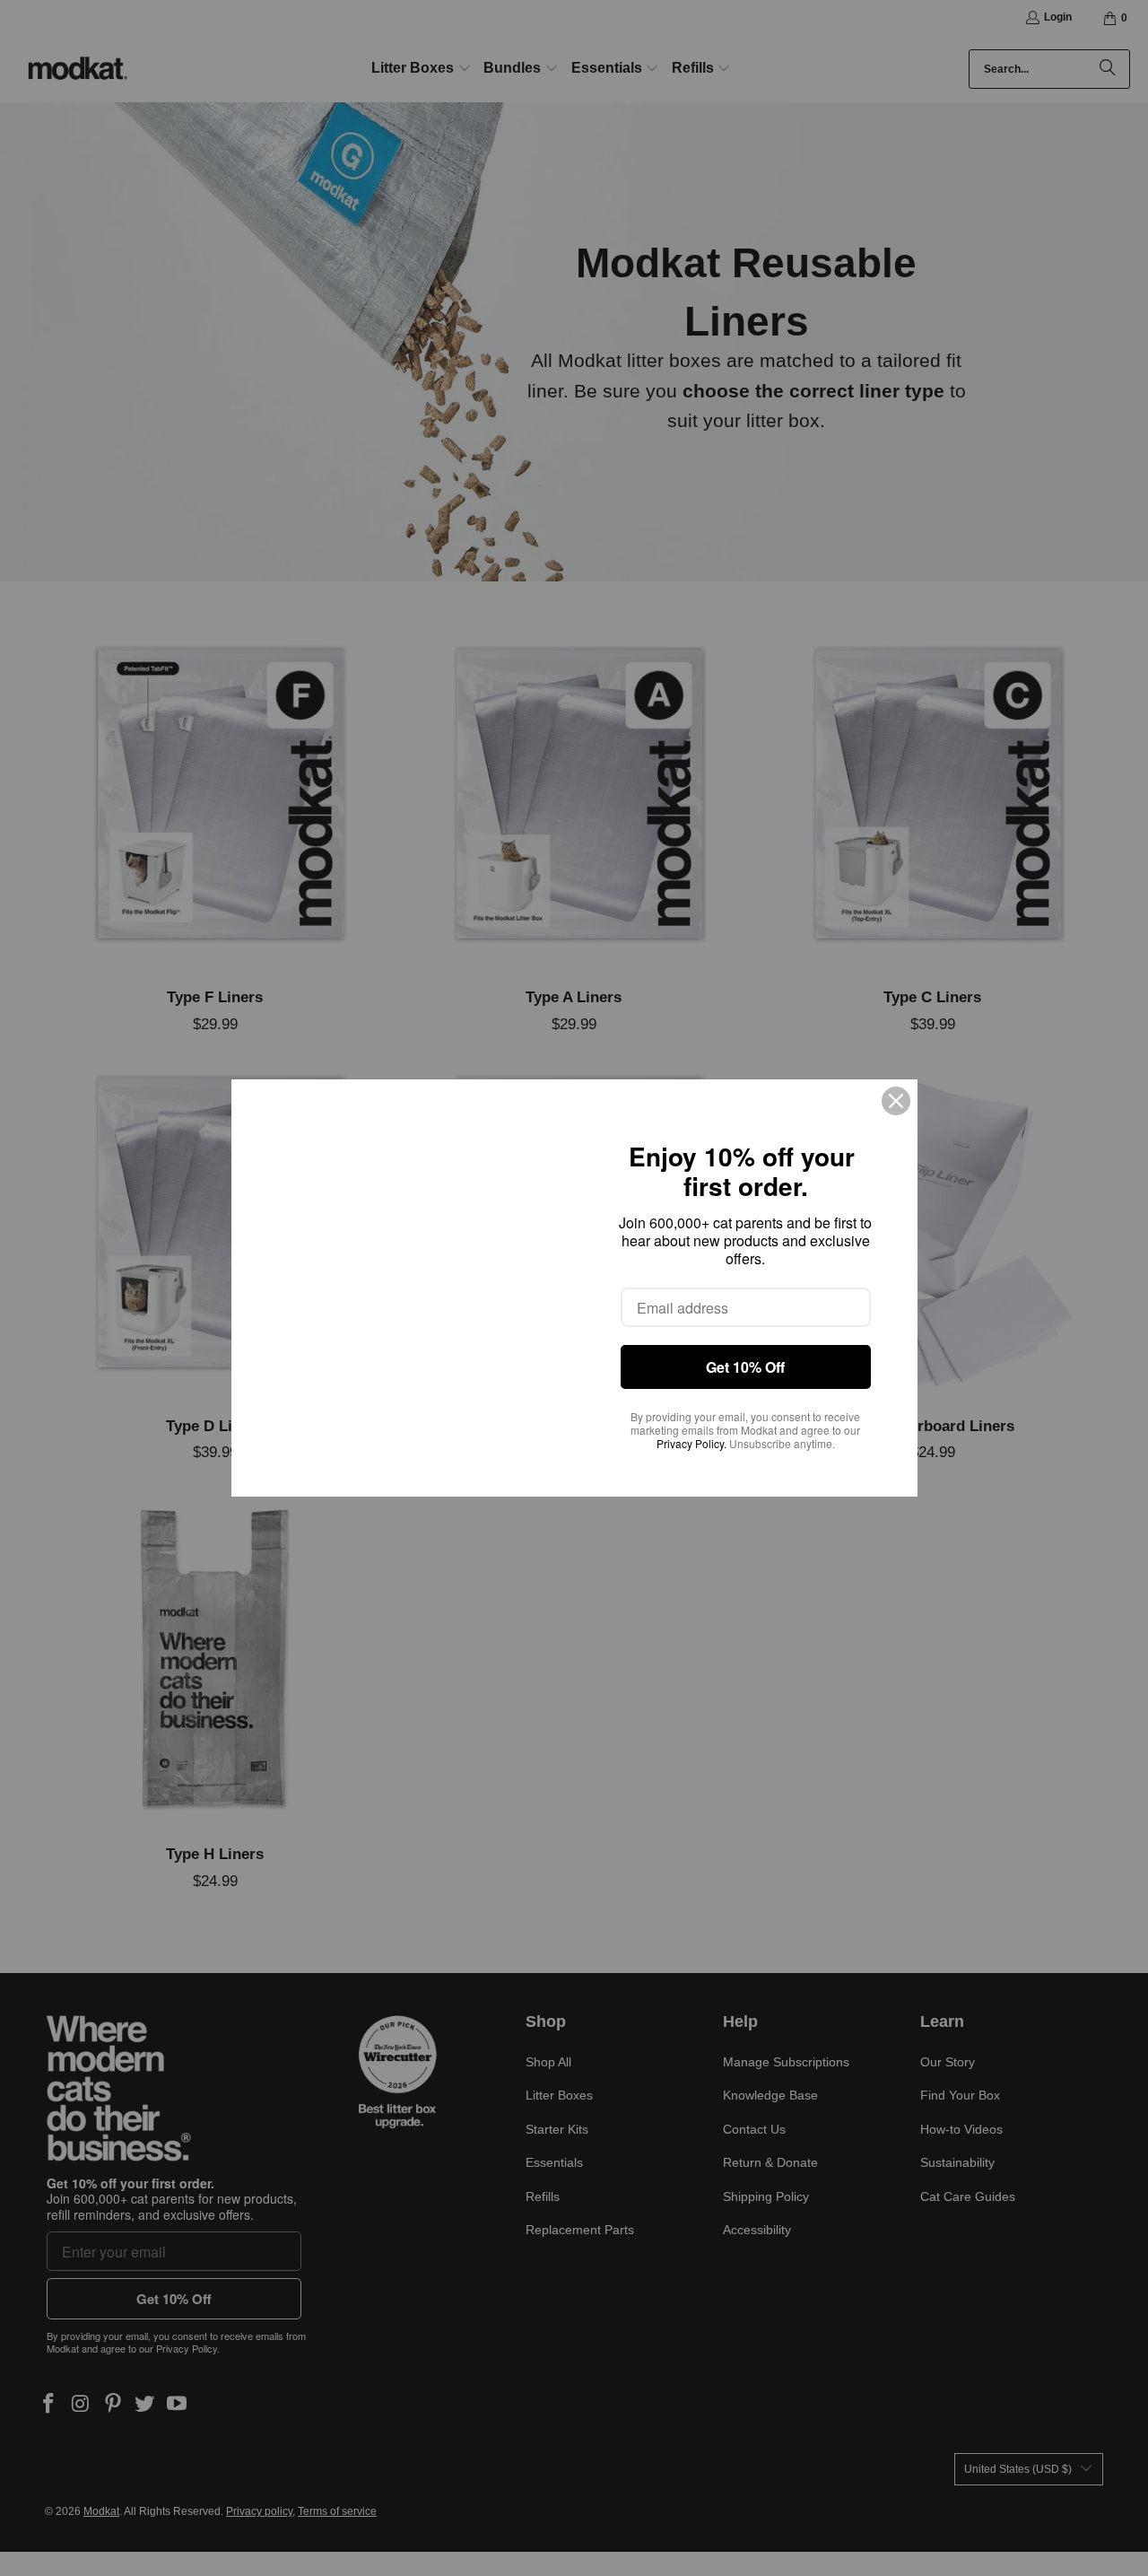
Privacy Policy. (691, 1443)
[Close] (896, 1101)
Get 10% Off (745, 1367)
